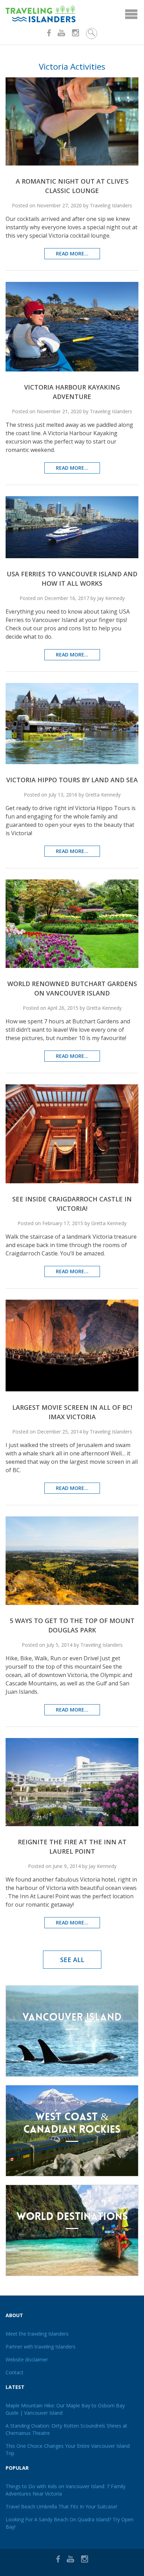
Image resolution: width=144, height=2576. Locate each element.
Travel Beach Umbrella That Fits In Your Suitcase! (61, 2506)
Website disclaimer (27, 2359)
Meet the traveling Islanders (37, 2334)
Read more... (72, 253)
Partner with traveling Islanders (41, 2347)
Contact (15, 2372)
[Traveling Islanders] (72, 14)
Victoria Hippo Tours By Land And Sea (72, 780)
